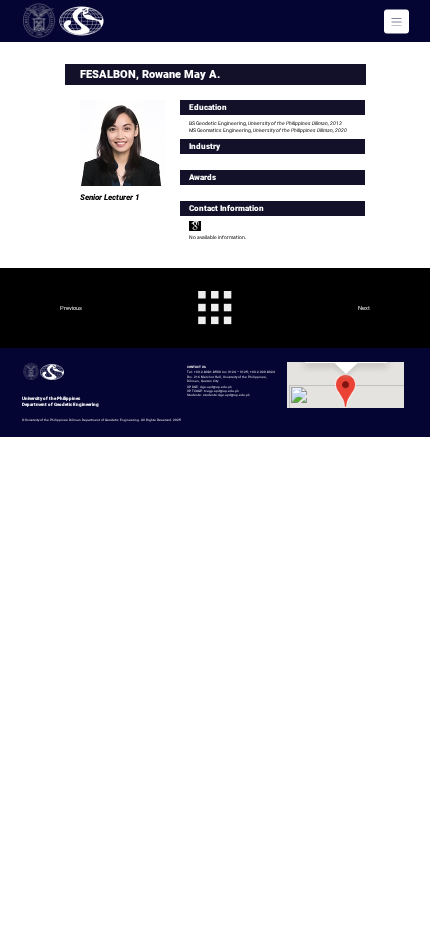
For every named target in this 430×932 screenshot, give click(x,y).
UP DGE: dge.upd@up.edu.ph (209, 387)
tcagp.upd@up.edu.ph (221, 391)
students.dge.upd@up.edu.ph (226, 395)
